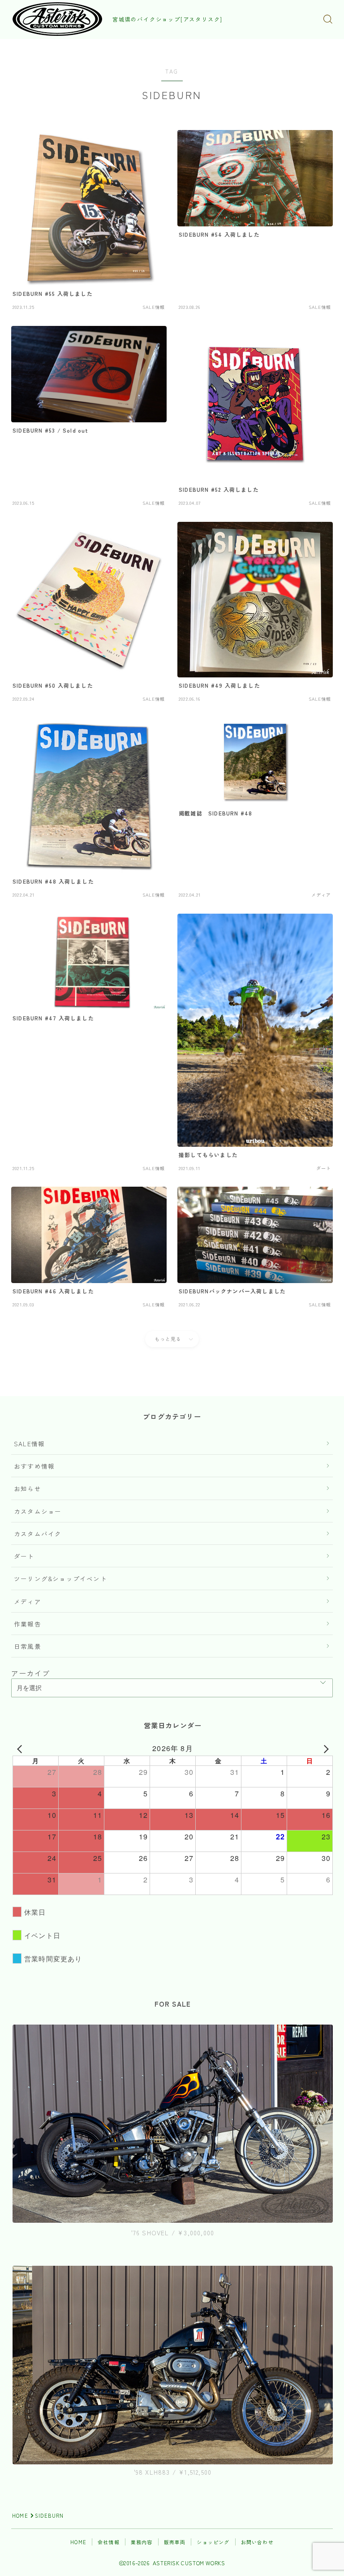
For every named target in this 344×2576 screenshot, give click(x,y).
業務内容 (142, 2542)
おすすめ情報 (34, 1466)
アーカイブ (30, 1673)
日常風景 (28, 1646)
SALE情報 (29, 1444)
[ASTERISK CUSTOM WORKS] (57, 19)
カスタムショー (38, 1511)
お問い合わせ (257, 2542)
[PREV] (21, 1748)
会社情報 (109, 2542)
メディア (28, 1601)
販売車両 (175, 2542)
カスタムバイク (38, 1534)
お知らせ (28, 1488)
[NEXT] (324, 1748)
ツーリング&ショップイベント (60, 1579)
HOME (20, 2515)
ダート (24, 1556)
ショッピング (213, 2542)
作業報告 (28, 1624)
